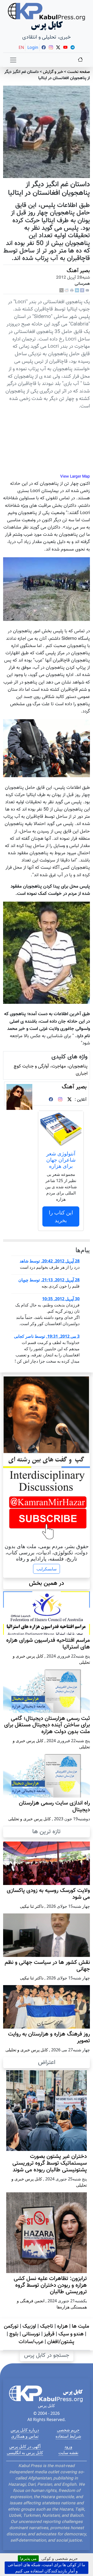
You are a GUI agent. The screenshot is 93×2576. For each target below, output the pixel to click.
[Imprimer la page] (72, 291)
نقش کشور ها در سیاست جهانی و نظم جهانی (47, 1966)
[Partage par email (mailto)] (87, 291)
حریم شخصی (68, 2430)
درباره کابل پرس (25, 2430)
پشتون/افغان (61, 2342)
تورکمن (11, 2326)
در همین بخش (47, 1583)
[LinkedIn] (77, 291)
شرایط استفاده (68, 2436)
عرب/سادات (31, 2342)
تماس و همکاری (25, 2436)
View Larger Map (75, 477)
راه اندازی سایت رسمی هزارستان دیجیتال (54, 1807)
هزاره (63, 2326)
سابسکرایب (47, 1569)
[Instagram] (60, 1100)
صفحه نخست (79, 72)
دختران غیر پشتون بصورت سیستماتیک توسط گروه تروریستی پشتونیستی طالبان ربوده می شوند (50, 2163)
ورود (68, 2446)
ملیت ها (80, 2326)
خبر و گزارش (53, 72)
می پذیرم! (28, 2558)
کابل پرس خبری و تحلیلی (30, 1819)
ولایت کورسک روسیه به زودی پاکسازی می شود (48, 1894)
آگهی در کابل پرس (25, 2446)
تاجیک (47, 2326)
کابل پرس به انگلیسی (25, 2453)
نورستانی (31, 2334)
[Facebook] (82, 291)
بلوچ (14, 2334)
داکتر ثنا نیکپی (32, 1906)
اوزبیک (29, 2326)
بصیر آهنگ (78, 271)
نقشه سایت (68, 2453)
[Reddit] (67, 291)
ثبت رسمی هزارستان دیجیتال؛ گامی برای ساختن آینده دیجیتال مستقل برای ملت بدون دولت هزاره (47, 1725)
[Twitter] (69, 1100)
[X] (61, 291)
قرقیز (49, 2334)
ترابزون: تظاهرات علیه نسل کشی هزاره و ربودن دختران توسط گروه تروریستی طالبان (50, 2285)
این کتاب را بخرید (61, 1216)
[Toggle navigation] (13, 60)
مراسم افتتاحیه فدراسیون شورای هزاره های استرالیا (48, 1644)
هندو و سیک (71, 2334)
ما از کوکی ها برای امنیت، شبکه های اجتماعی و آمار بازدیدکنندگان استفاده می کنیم (47, 2568)
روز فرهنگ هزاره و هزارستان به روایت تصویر (49, 2038)
